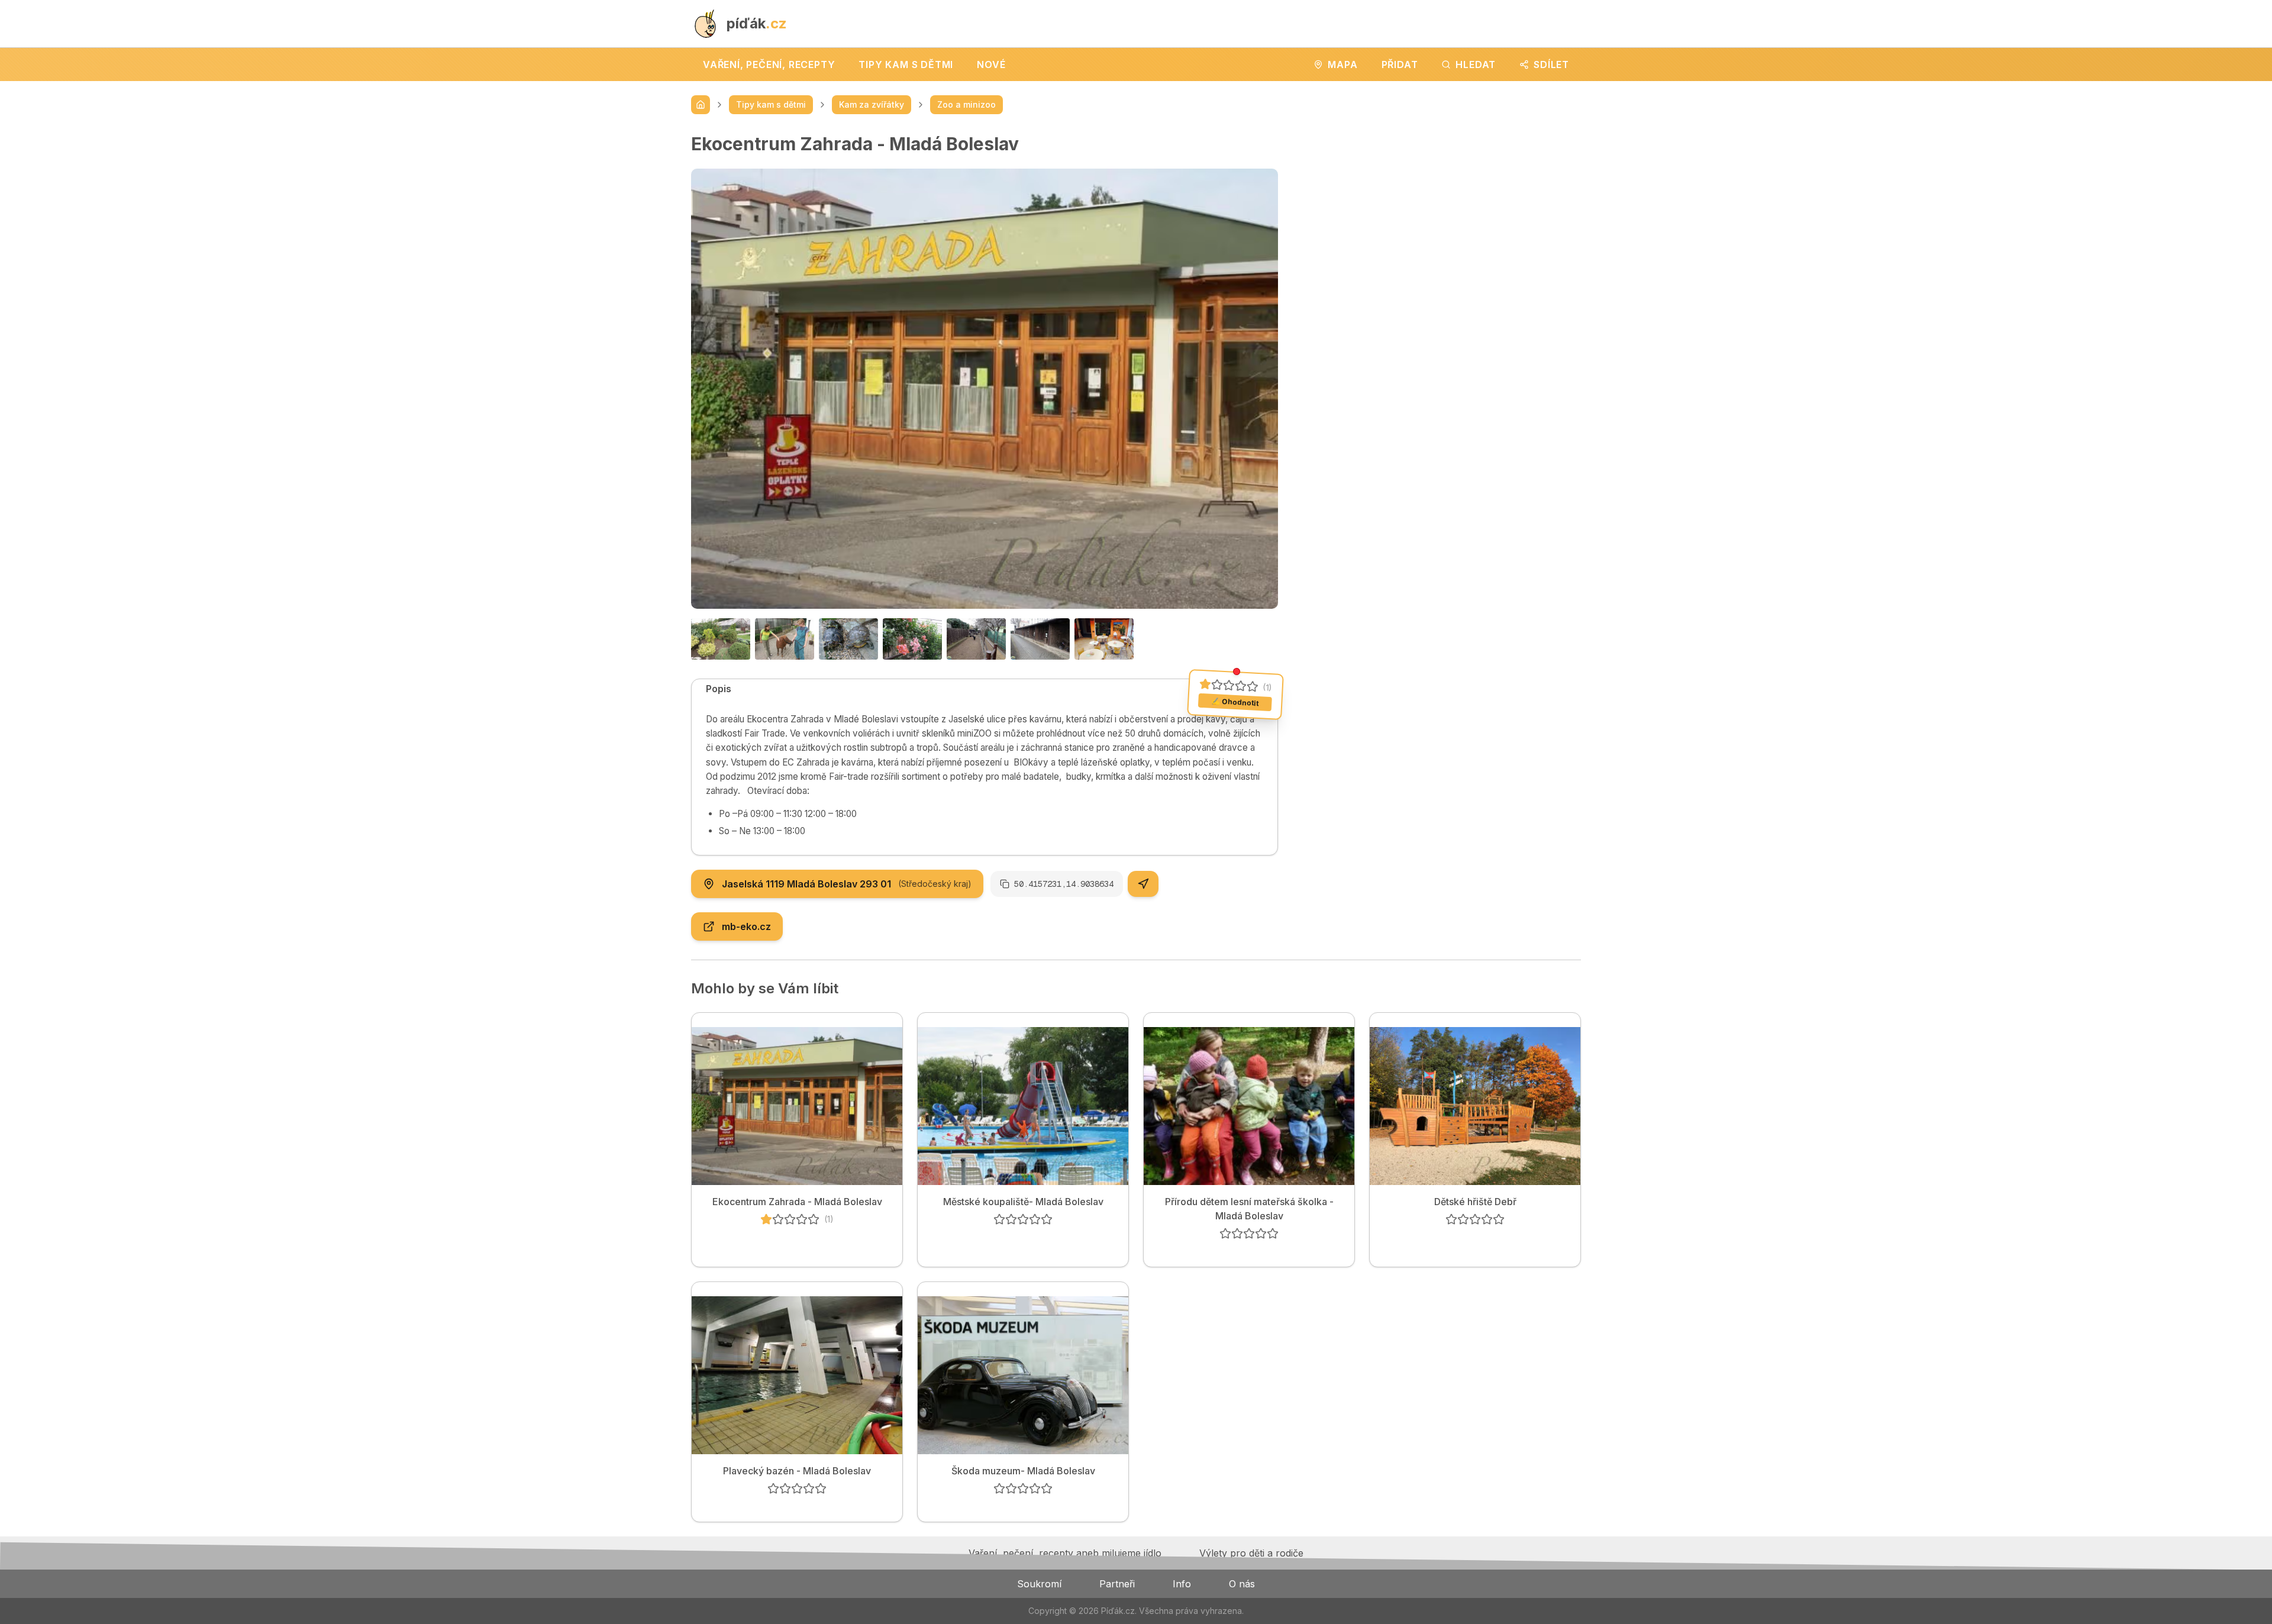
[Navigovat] (1143, 884)
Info (1182, 1584)
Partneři (1117, 1584)
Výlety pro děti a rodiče (1251, 1553)
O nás (1242, 1584)
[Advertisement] (1439, 216)
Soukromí (1039, 1584)
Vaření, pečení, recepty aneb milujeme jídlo (1065, 1553)
